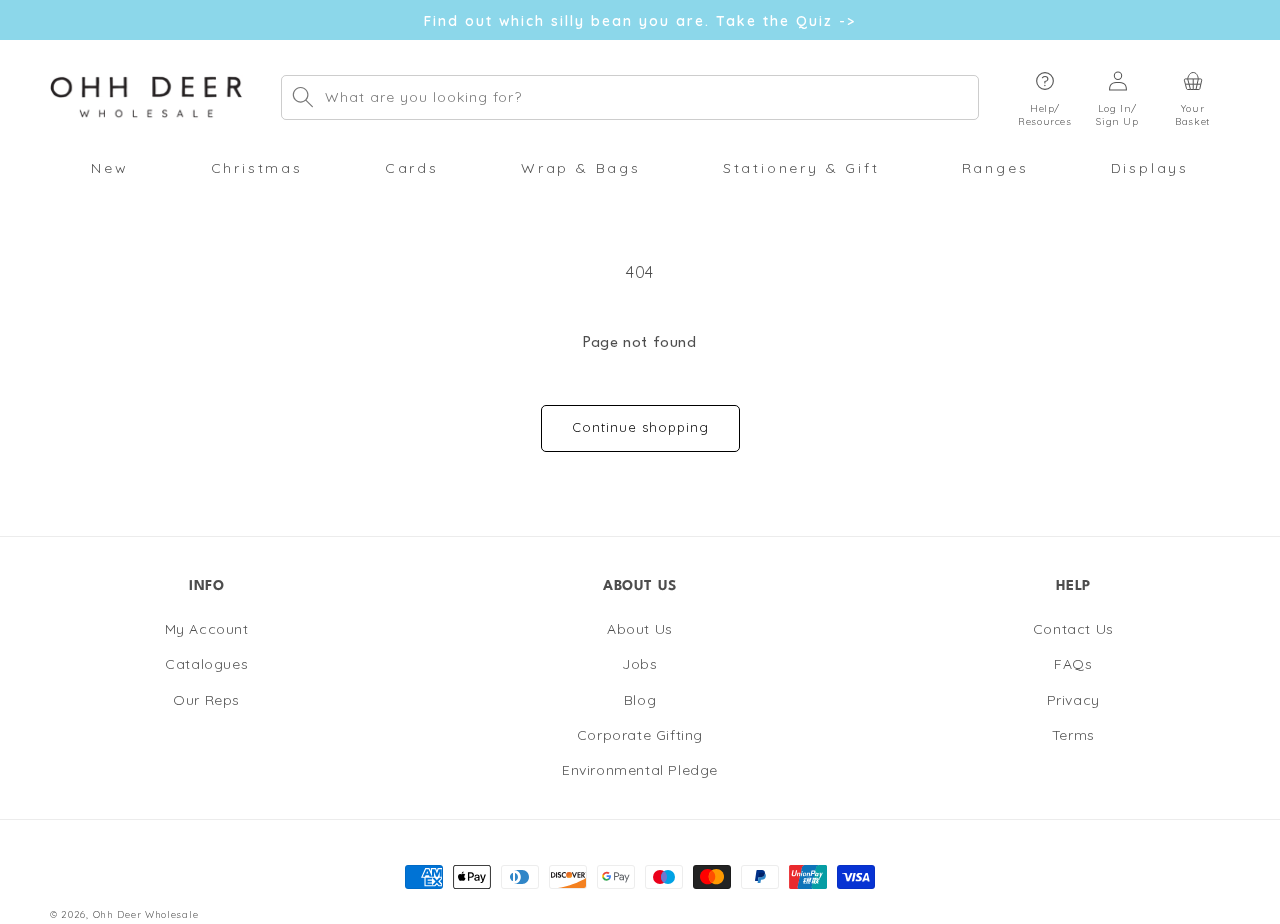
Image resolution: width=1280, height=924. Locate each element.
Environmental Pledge (640, 770)
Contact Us (1073, 630)
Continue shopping (640, 427)
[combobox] (630, 97)
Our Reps (206, 700)
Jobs (639, 665)
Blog (640, 700)
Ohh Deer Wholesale (146, 914)
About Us (640, 630)
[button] (1045, 97)
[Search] (303, 97)
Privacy (1073, 700)
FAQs (1073, 665)
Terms (1073, 735)
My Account (207, 630)
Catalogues (206, 665)
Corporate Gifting (640, 735)
